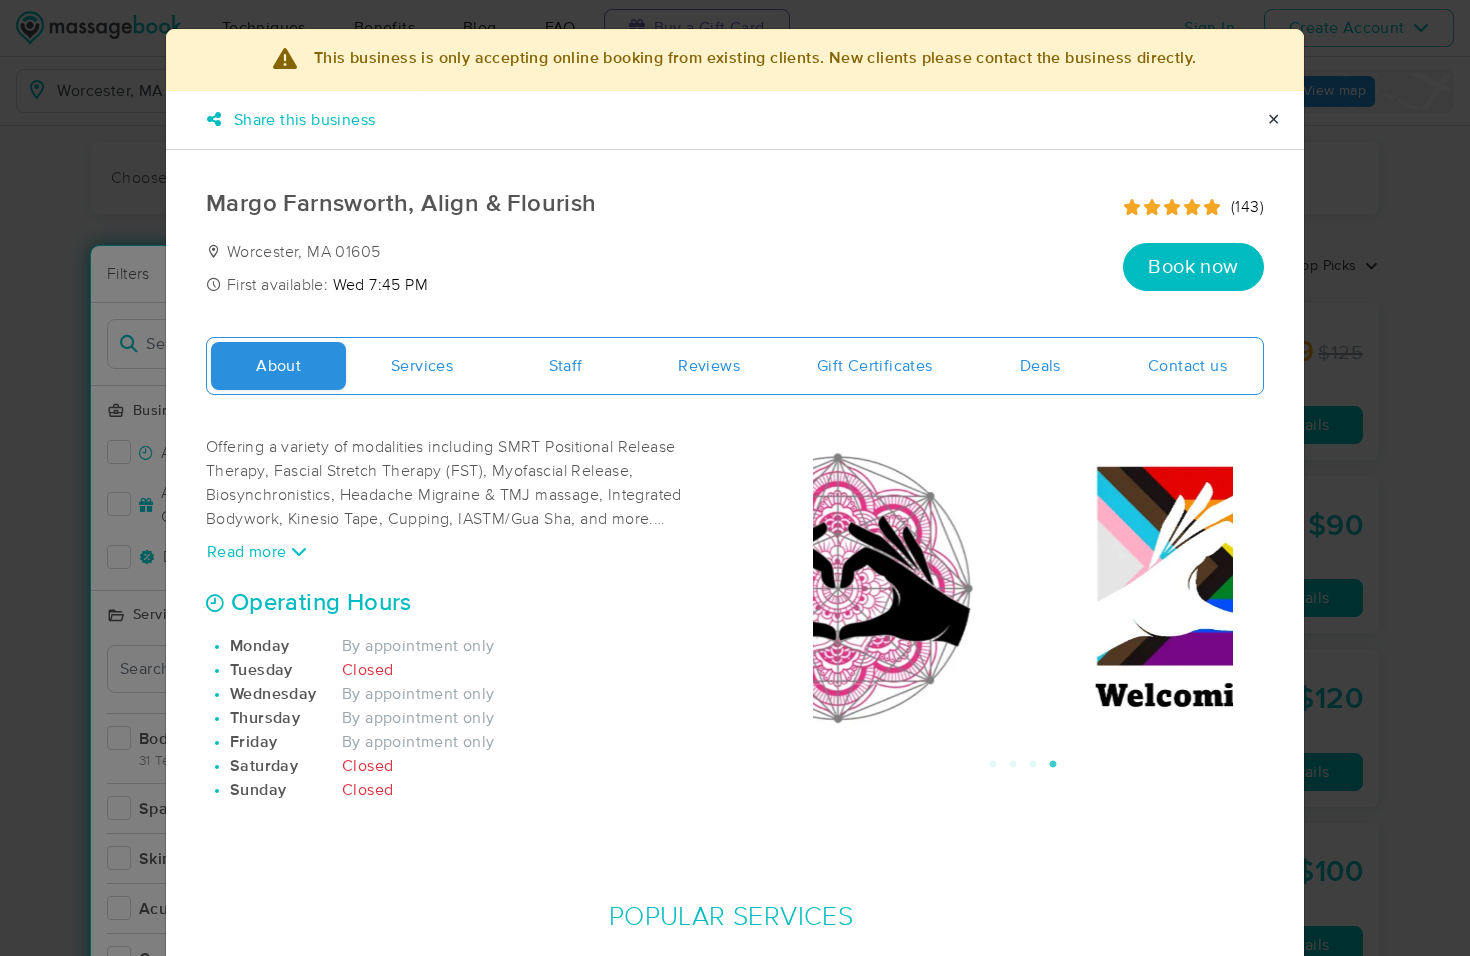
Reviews (709, 366)
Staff (566, 366)
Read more (249, 552)
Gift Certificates (875, 366)
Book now (1193, 267)
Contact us (1187, 366)
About (278, 366)
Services (422, 366)
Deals (1040, 366)
